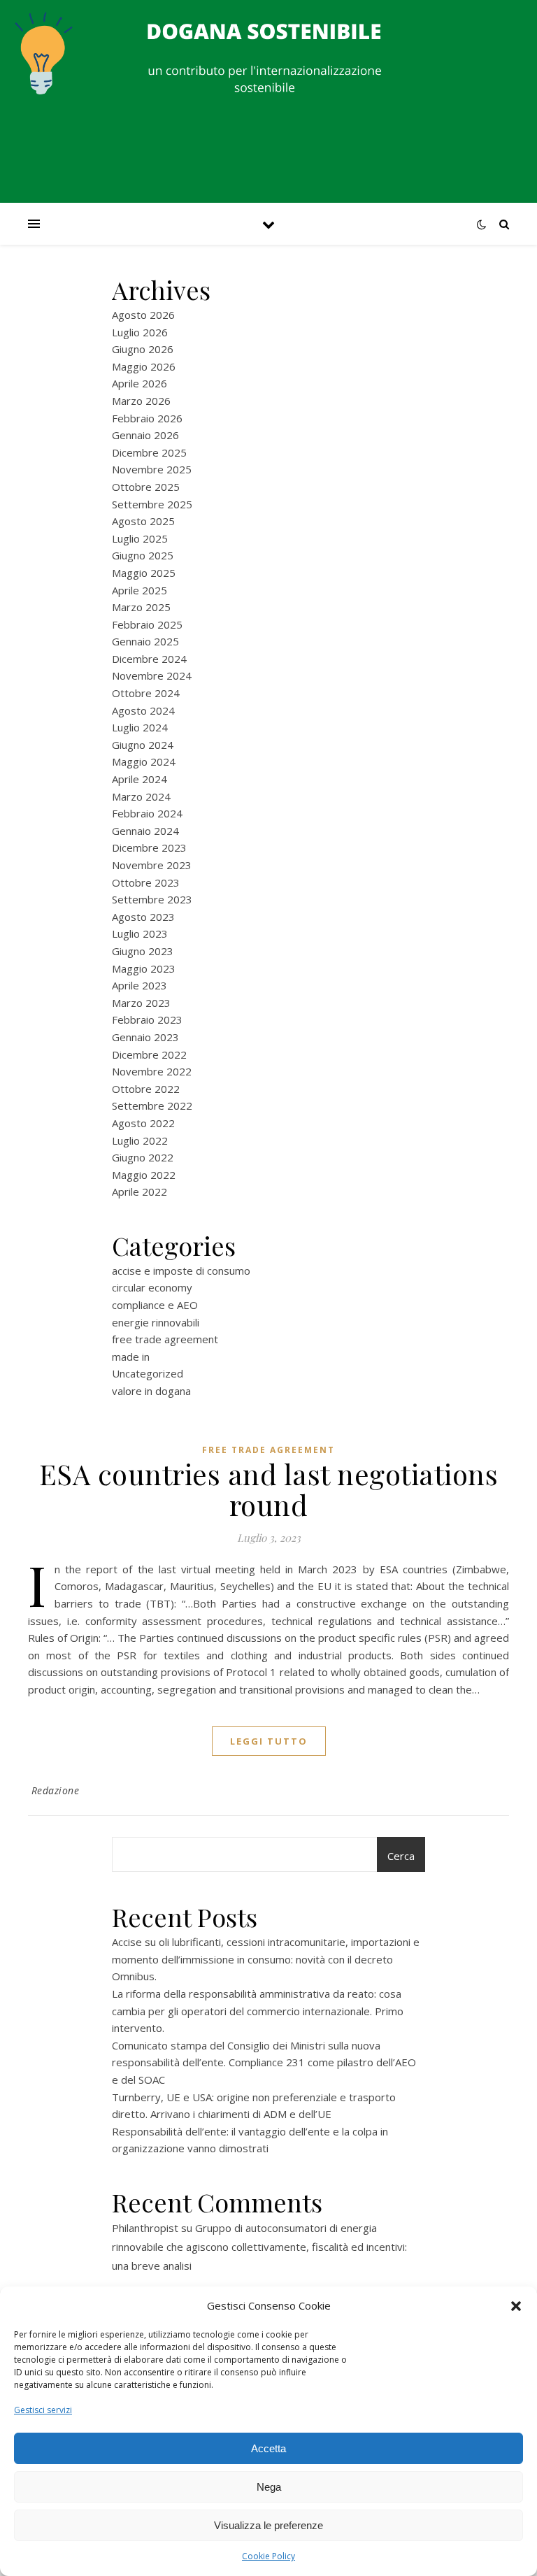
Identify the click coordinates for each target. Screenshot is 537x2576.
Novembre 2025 (152, 469)
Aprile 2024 (139, 779)
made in (131, 1357)
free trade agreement (165, 1339)
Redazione (56, 1790)
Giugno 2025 (143, 555)
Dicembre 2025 (149, 452)
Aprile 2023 (139, 985)
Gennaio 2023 (145, 1037)
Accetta (268, 2448)
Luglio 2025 (140, 538)
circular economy (152, 1287)
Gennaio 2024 (145, 831)
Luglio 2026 (140, 332)
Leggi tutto (269, 1741)
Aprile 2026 (139, 383)
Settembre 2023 (152, 899)
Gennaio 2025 (145, 641)
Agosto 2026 (143, 315)
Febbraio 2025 (147, 624)
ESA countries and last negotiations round (269, 1489)
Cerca (401, 1856)
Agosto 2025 (143, 521)
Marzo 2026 (141, 401)
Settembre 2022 (152, 1105)
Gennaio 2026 (145, 435)
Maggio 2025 (144, 573)
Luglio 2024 (140, 727)
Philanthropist (145, 2228)
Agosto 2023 (143, 917)
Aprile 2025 (139, 590)
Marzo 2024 (141, 796)
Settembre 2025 (152, 504)
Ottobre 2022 (146, 1089)
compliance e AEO (155, 1305)
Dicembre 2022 (149, 1054)
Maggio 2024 (144, 761)
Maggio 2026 (144, 366)
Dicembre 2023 (149, 847)
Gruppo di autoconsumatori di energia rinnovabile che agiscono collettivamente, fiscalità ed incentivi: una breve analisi (259, 2247)
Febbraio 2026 (147, 418)
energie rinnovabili (156, 1322)
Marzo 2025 (141, 607)
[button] (516, 2306)
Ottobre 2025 (146, 487)
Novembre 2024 (152, 675)
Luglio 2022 (140, 1140)
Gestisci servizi (43, 2410)
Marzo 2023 (141, 1003)
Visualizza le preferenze (268, 2525)
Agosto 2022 (143, 1123)
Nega (269, 2487)
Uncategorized (148, 1373)
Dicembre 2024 (149, 659)
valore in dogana (151, 1391)
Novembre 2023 (152, 865)
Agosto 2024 (143, 710)
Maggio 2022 (144, 1175)
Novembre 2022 (152, 1071)
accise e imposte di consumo (181, 1271)
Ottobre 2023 (146, 882)
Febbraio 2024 (147, 813)
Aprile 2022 (139, 1192)
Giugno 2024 (143, 745)
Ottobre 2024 (146, 693)
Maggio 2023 (144, 968)
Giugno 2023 (143, 951)
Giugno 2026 (143, 349)
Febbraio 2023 (147, 1019)
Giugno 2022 (143, 1157)
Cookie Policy (268, 2556)
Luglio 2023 (140, 933)
